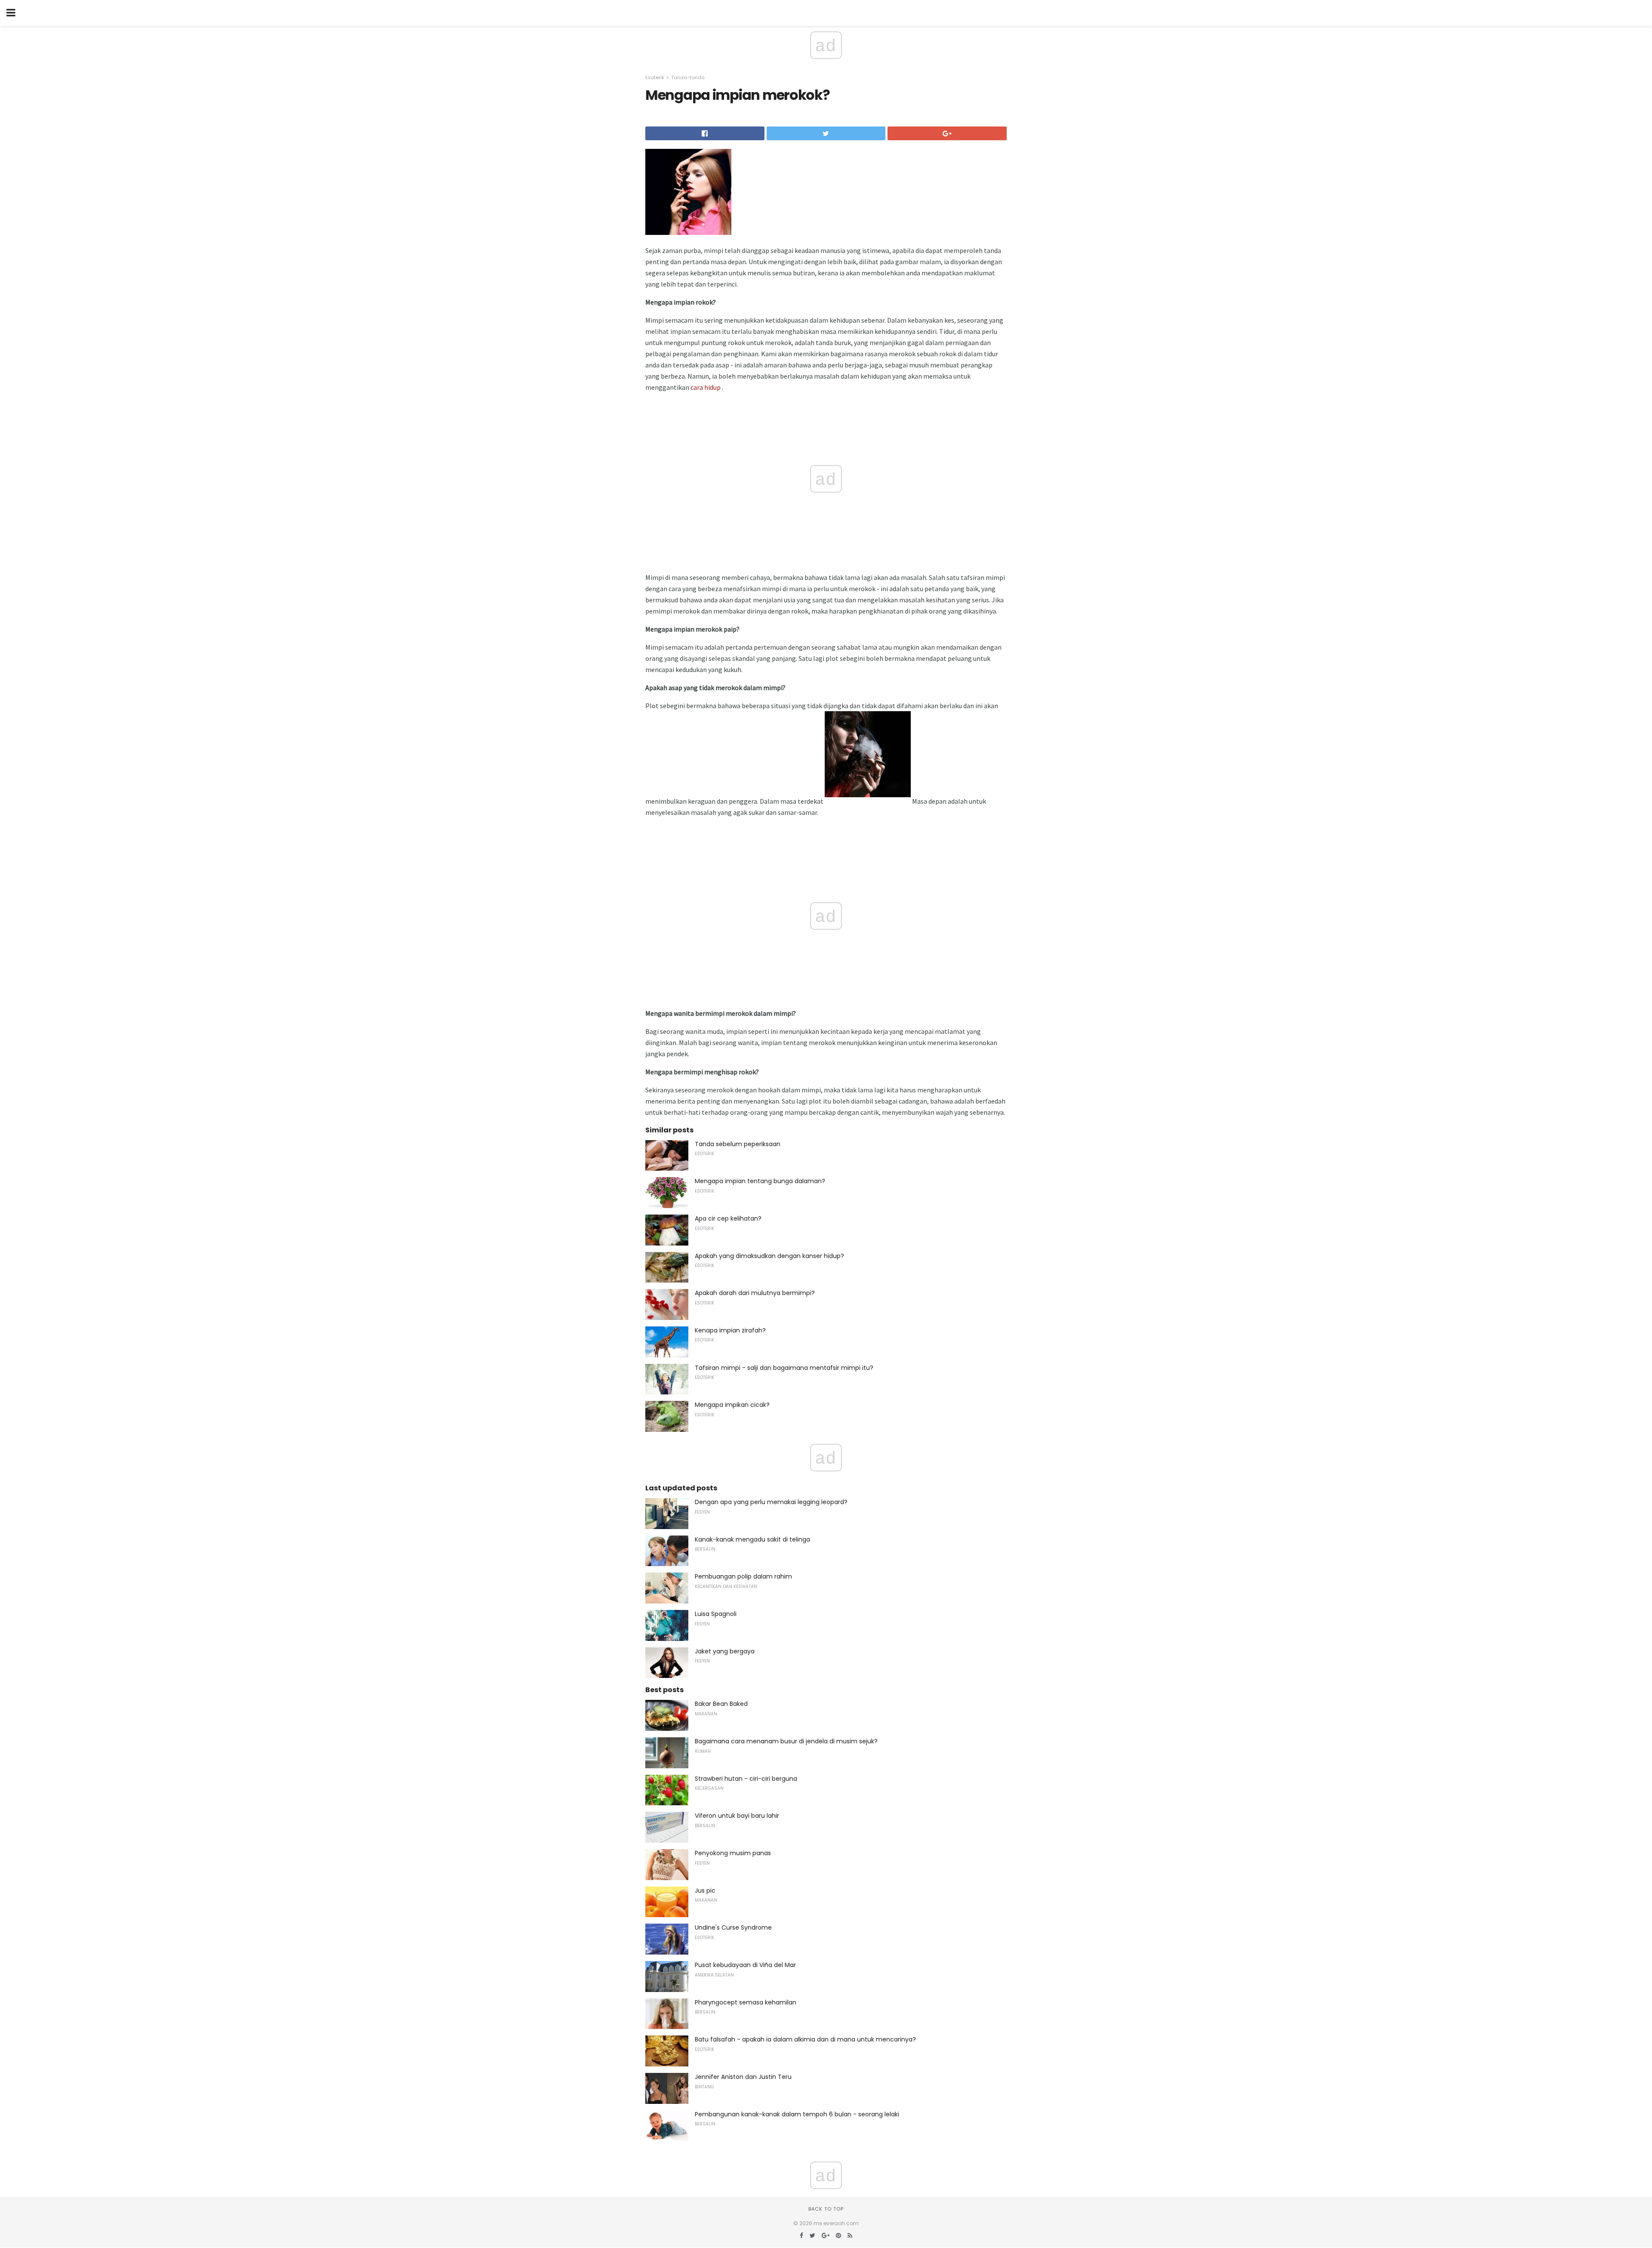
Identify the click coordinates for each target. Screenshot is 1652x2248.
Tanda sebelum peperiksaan (738, 1144)
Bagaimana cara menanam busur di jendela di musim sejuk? (786, 1741)
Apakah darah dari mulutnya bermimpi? (755, 1293)
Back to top (826, 2209)
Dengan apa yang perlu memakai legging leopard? (771, 1502)
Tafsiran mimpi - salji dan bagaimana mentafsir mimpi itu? (784, 1368)
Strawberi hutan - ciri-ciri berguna (746, 1779)
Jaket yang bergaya (725, 1651)
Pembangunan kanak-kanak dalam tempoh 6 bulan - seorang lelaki (797, 2114)
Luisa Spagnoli (716, 1614)
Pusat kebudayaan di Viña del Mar (745, 1965)
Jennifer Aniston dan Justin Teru (743, 2077)
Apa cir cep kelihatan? (728, 1218)
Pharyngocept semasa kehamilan (746, 2002)
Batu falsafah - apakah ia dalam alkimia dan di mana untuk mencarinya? (805, 2039)
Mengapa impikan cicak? (732, 1405)
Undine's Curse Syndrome (733, 1927)
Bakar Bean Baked (721, 1704)
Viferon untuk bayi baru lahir (737, 1816)
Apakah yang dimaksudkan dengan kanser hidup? (769, 1256)
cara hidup (706, 387)
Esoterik (655, 77)
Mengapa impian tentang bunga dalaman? (760, 1181)
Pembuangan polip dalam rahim (743, 1576)
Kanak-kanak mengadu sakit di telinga (752, 1539)
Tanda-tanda (688, 77)
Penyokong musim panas (733, 1853)
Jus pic (705, 1890)
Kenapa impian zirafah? (730, 1330)
